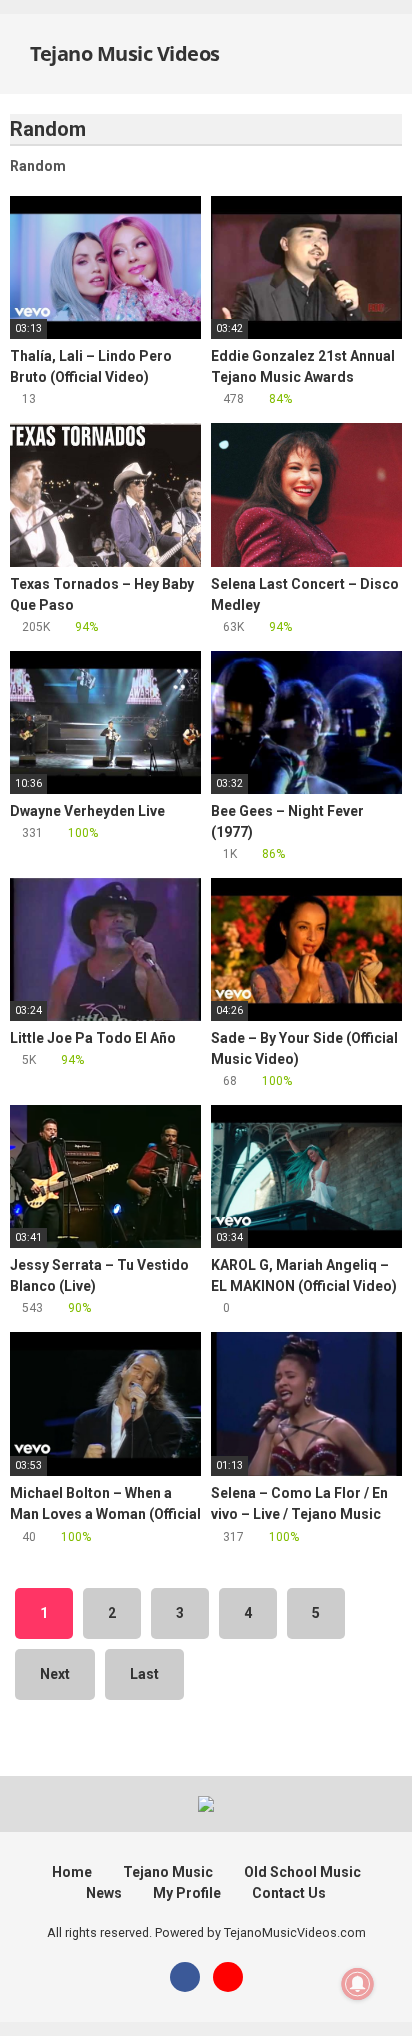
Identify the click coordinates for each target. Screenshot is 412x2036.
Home (72, 1872)
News (104, 1893)
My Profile (187, 1893)
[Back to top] (376, 1995)
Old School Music (302, 1872)
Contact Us (289, 1893)
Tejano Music (168, 1872)
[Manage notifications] (358, 1984)
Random (38, 166)
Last (144, 1674)
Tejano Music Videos (123, 53)
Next (55, 1674)
